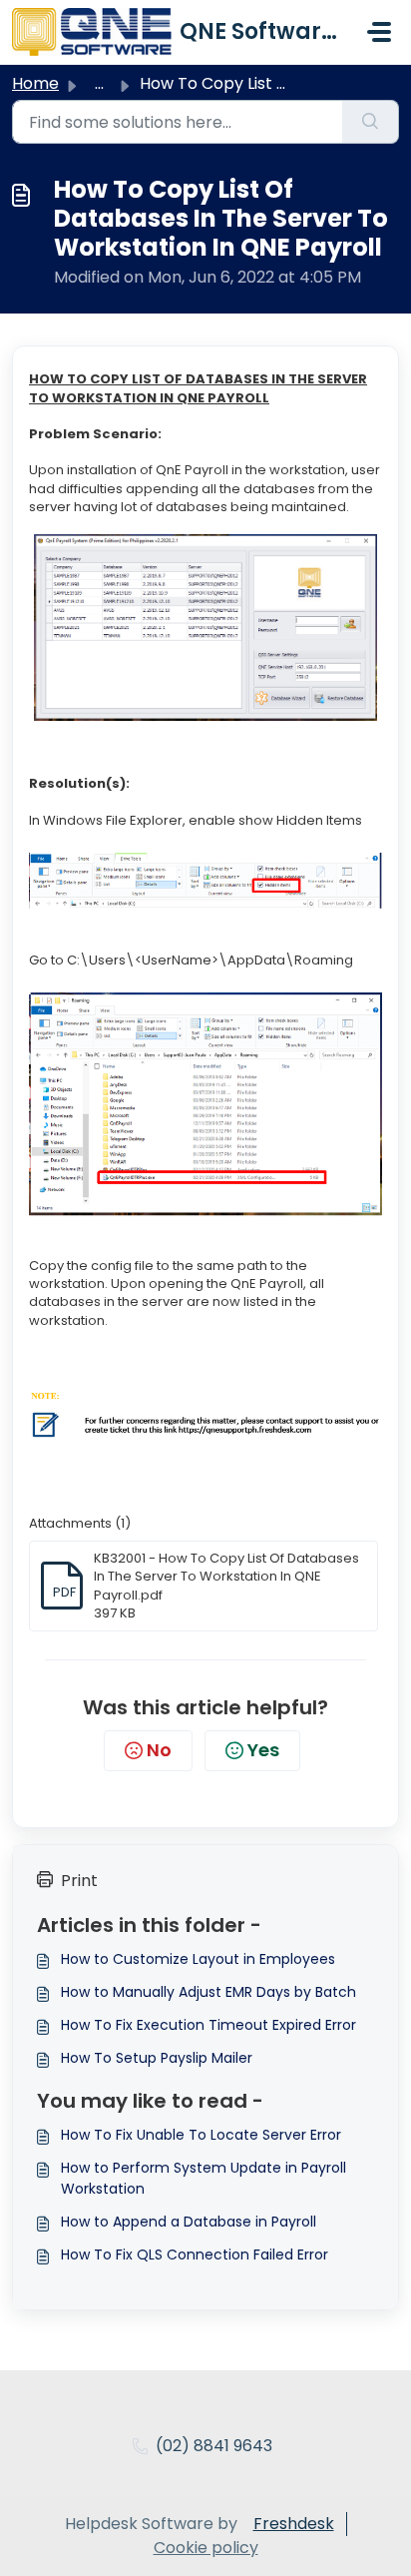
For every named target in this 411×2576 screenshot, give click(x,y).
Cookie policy (206, 2548)
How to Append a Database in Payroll (189, 2222)
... (99, 83)
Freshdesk (294, 2524)
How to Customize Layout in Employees (198, 1959)
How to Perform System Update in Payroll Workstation (204, 2178)
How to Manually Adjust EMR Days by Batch (208, 1992)
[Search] (371, 122)
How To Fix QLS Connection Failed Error (195, 2254)
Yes (263, 1750)
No (159, 1750)
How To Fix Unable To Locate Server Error (201, 2135)
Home (35, 83)
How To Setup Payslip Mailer (157, 2058)
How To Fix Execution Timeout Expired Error (208, 2025)
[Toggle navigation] (379, 32)
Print (79, 1881)
